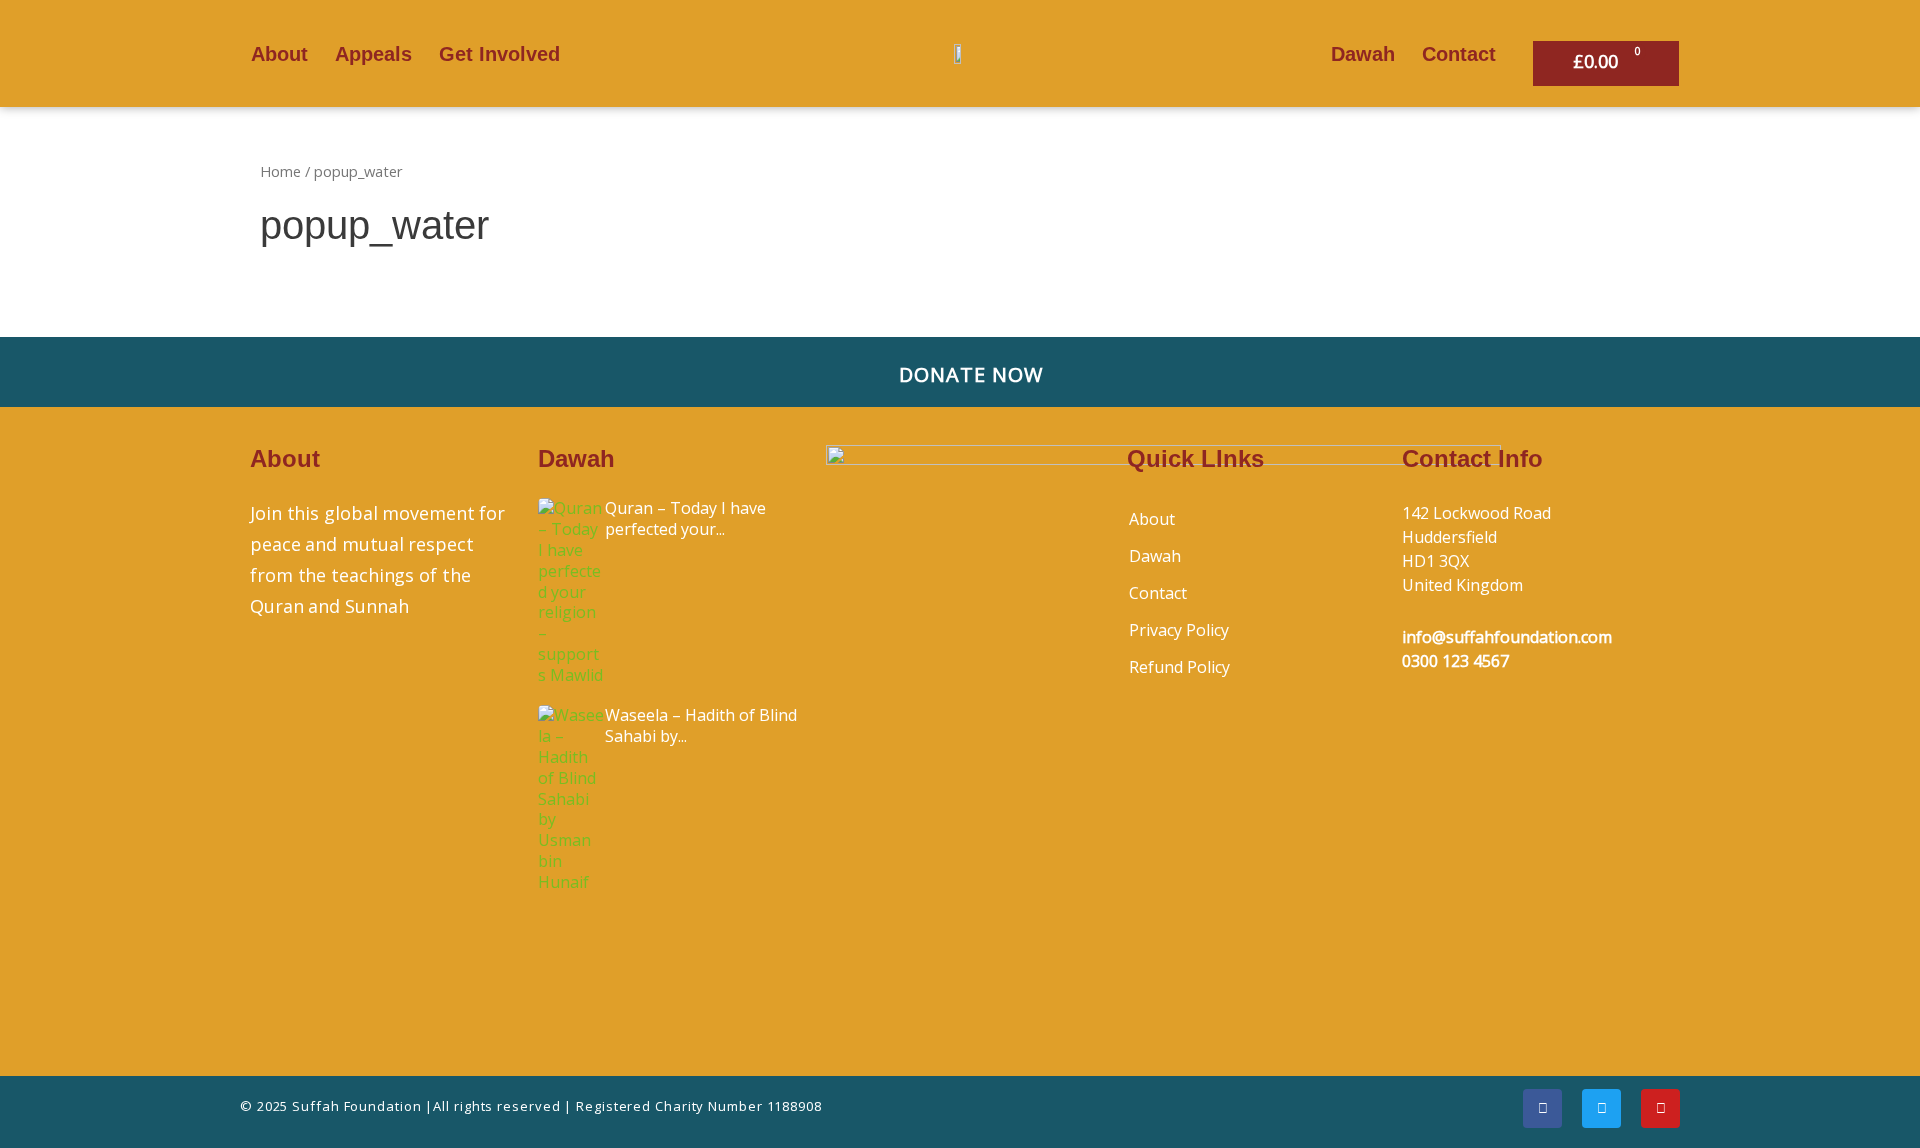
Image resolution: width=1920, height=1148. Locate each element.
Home (280, 171)
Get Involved (499, 54)
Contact (1459, 54)
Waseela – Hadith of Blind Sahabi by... (701, 725)
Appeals (373, 54)
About (279, 54)
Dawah (1363, 54)
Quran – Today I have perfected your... (685, 518)
